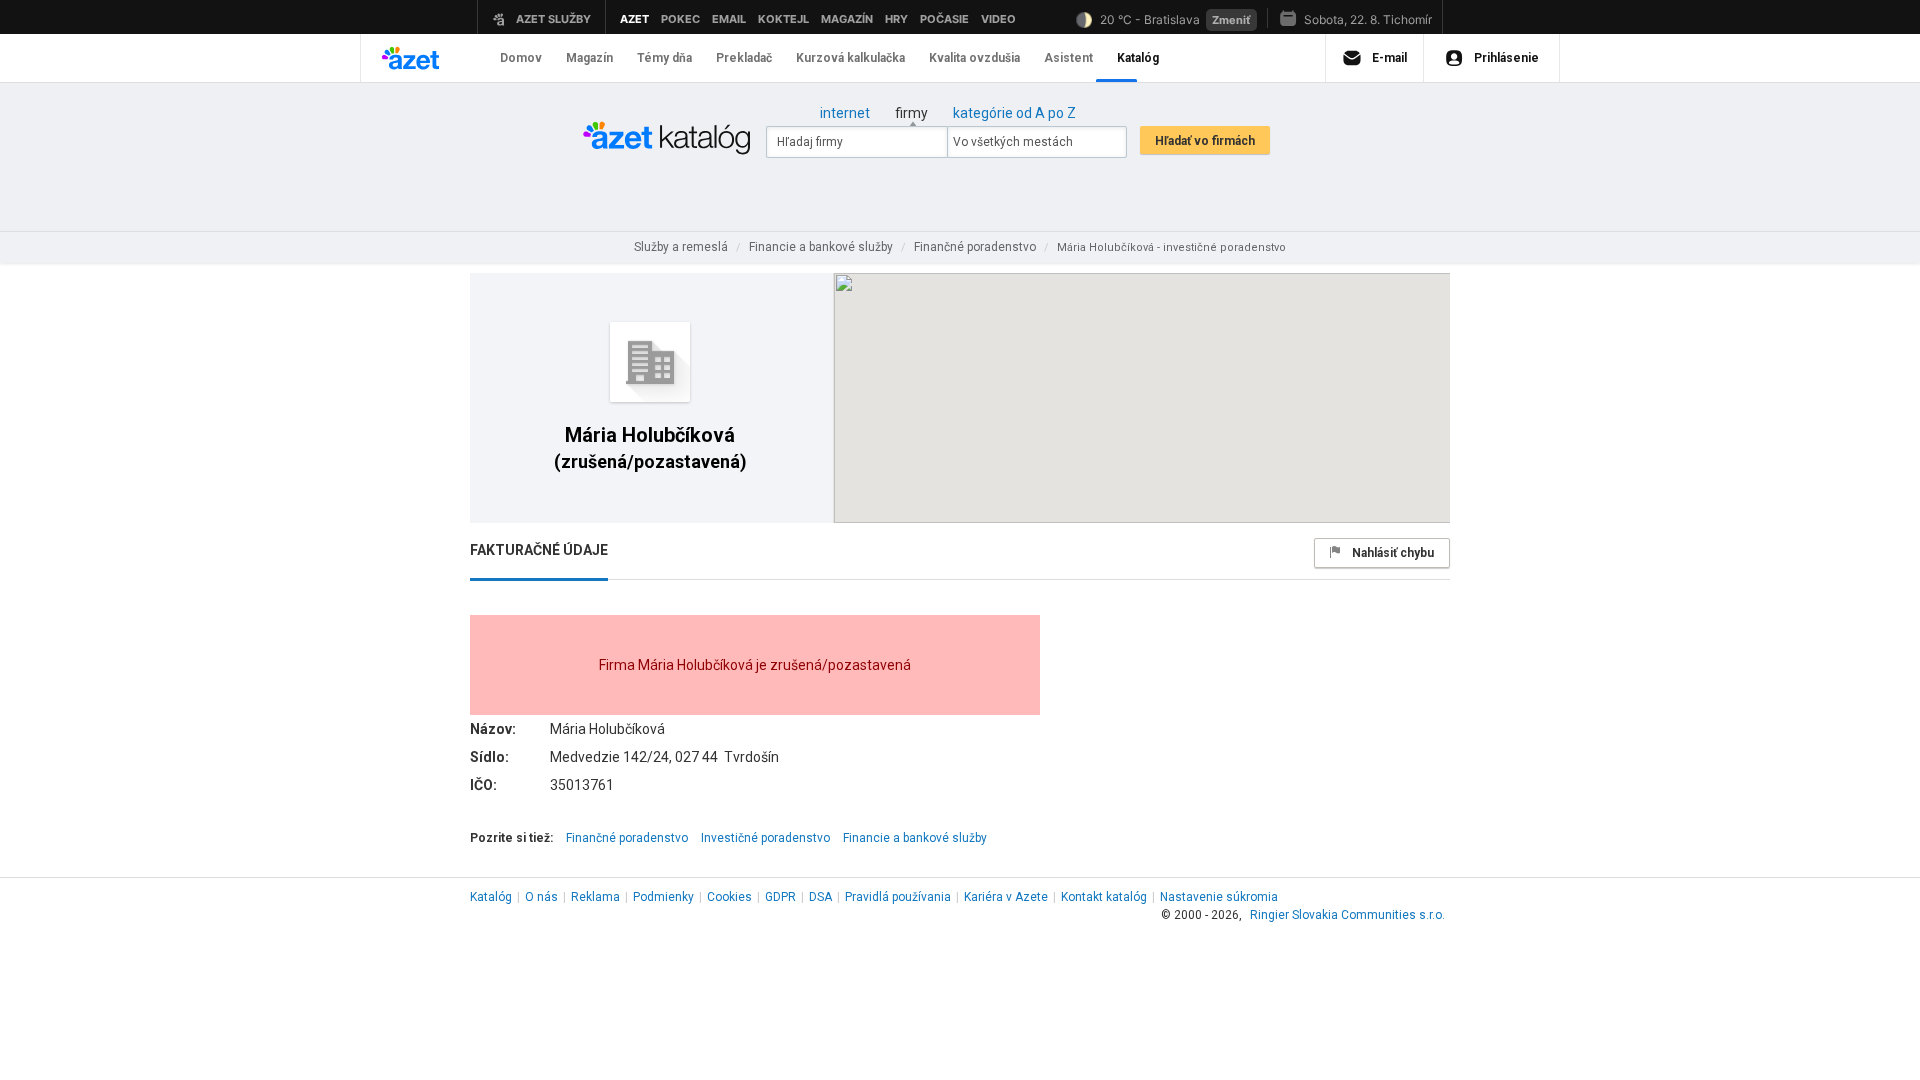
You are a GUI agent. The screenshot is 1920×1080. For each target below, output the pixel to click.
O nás (541, 897)
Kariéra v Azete (1006, 897)
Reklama (595, 897)
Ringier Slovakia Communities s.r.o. (1347, 915)
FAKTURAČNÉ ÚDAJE (539, 550)
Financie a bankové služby (915, 838)
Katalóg (491, 897)
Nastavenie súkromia (1219, 897)
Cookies (729, 897)
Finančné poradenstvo (627, 838)
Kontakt (1104, 897)
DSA (820, 897)
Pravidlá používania (898, 897)
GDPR (780, 897)
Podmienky (663, 897)
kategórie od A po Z (1014, 113)
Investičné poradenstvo (765, 838)
